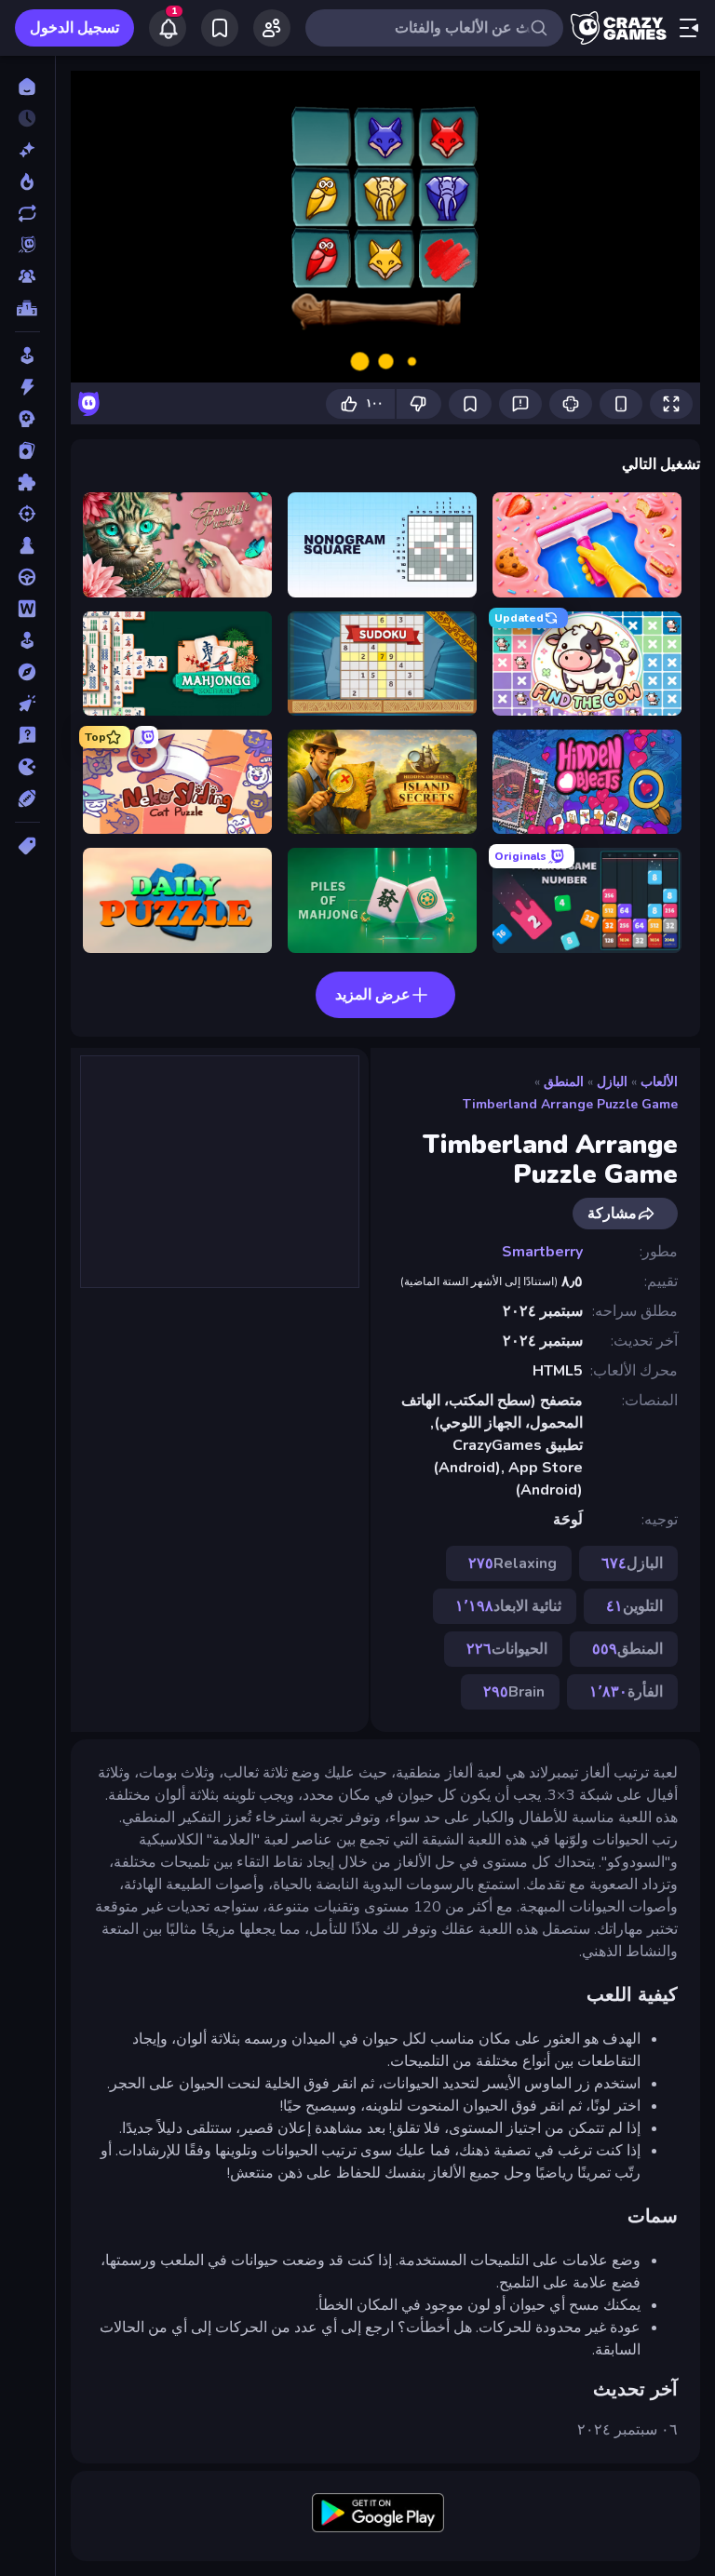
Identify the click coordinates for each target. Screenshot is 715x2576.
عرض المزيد (373, 995)
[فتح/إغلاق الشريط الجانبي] (689, 28)
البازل (612, 1082)
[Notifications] (168, 28)
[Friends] (272, 28)
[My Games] (220, 28)
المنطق (564, 1082)
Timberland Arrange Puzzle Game (570, 1104)
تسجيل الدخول (74, 28)
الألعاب (659, 1082)
